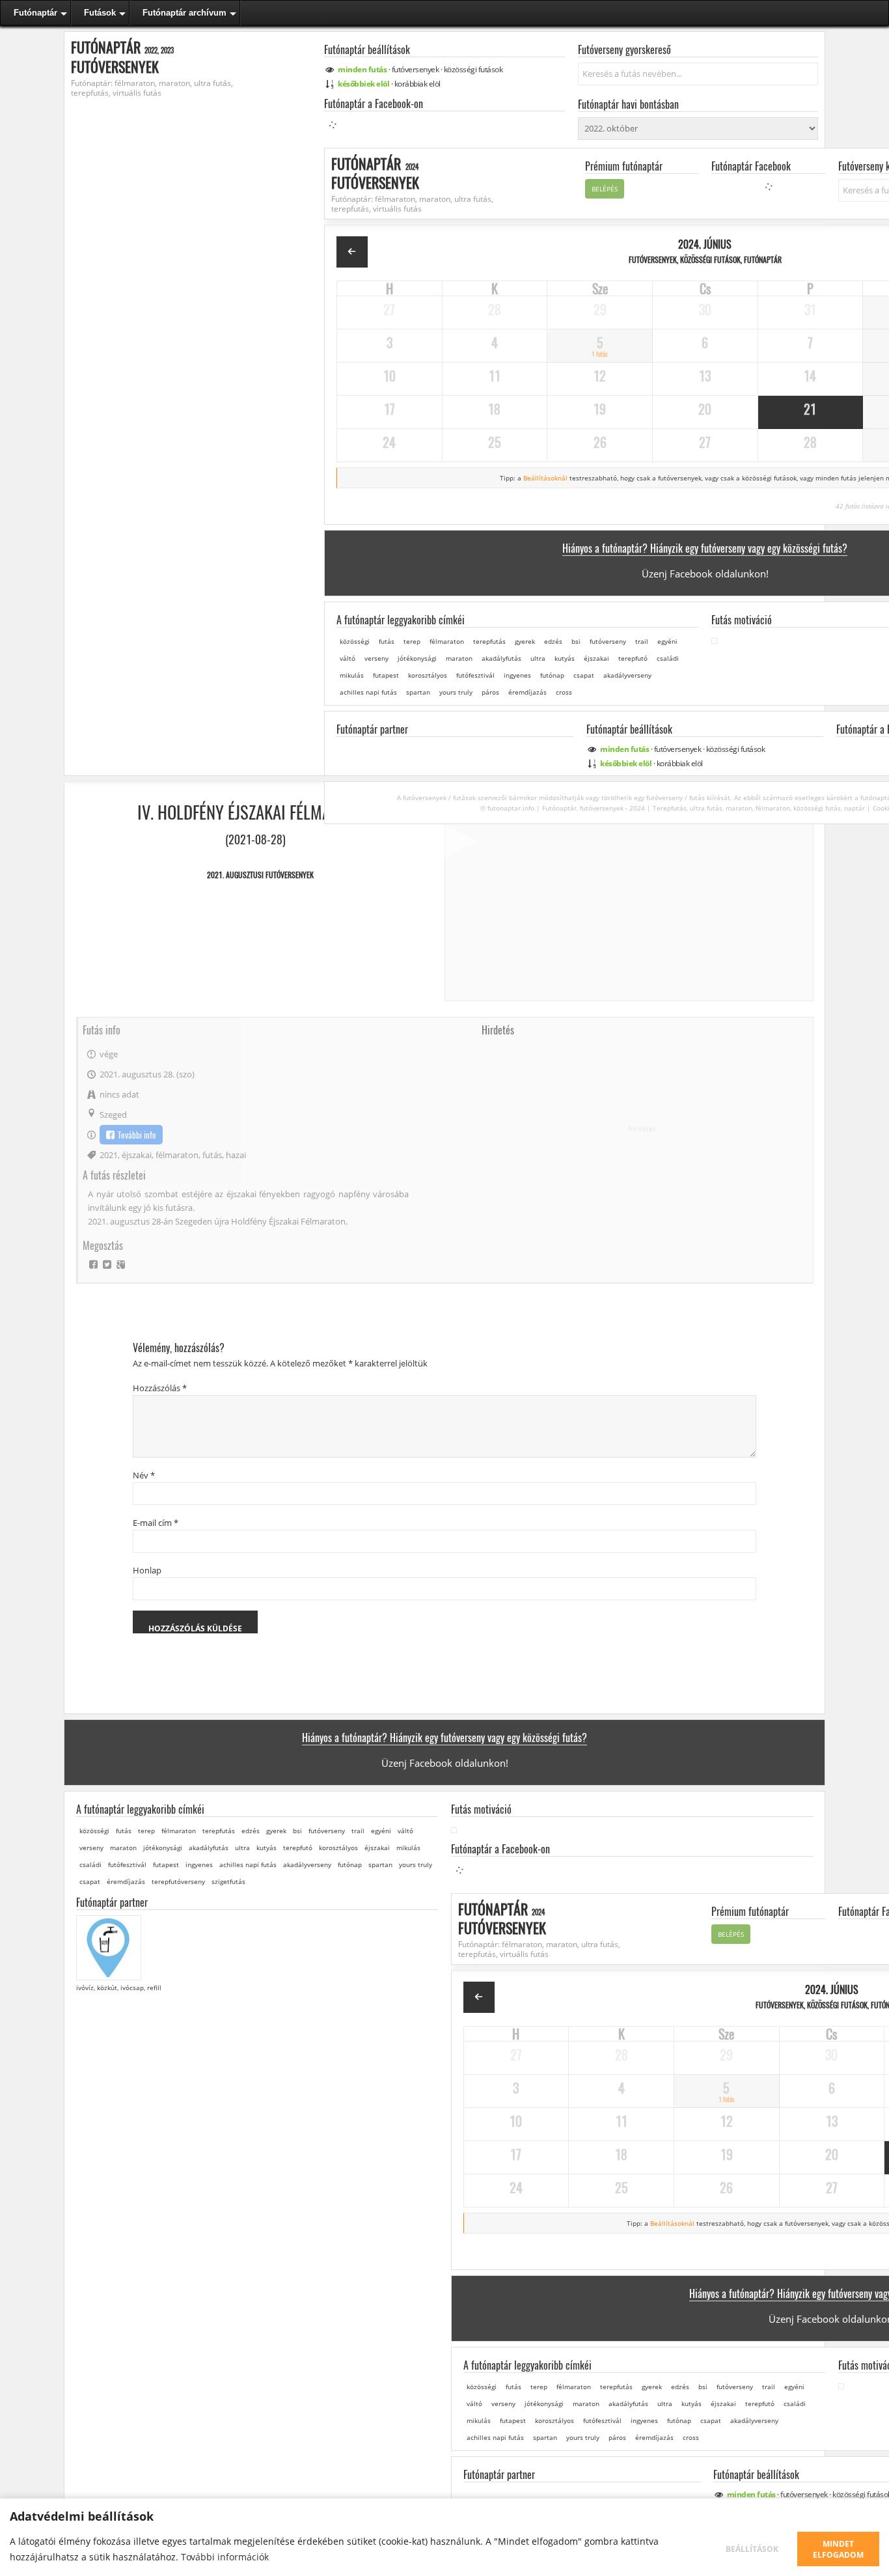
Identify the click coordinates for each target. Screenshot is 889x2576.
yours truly (456, 691)
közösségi (473, 69)
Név (144, 1475)
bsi (576, 641)
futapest (386, 674)
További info (137, 1135)
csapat (584, 674)
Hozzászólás (160, 1388)
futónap (552, 674)
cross (564, 691)
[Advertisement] (642, 1128)
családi (668, 658)
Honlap (147, 1570)
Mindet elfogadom (838, 2549)
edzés (553, 641)
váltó (348, 658)
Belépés (605, 188)
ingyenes (517, 674)
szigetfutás (228, 1881)
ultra (538, 658)
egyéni (667, 641)
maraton (459, 658)
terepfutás (489, 641)
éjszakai (596, 658)
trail (642, 641)
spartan (418, 691)
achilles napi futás (368, 691)
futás (387, 641)
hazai (236, 1155)
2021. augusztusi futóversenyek (260, 875)
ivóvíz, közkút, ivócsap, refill (119, 1987)
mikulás (352, 674)
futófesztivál (475, 674)
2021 (109, 1155)
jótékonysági (417, 658)
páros (490, 691)
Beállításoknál (545, 477)
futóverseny (608, 641)
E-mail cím (156, 1523)
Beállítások (752, 2549)
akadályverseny (627, 674)
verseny (376, 658)
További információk (225, 2557)
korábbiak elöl (417, 84)
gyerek (525, 641)
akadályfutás (501, 658)
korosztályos (428, 674)
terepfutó (633, 658)
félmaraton (447, 641)
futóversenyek (416, 69)
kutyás (565, 658)
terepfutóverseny (178, 1881)
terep (412, 641)
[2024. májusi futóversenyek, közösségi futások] (352, 252)
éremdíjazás (527, 691)
